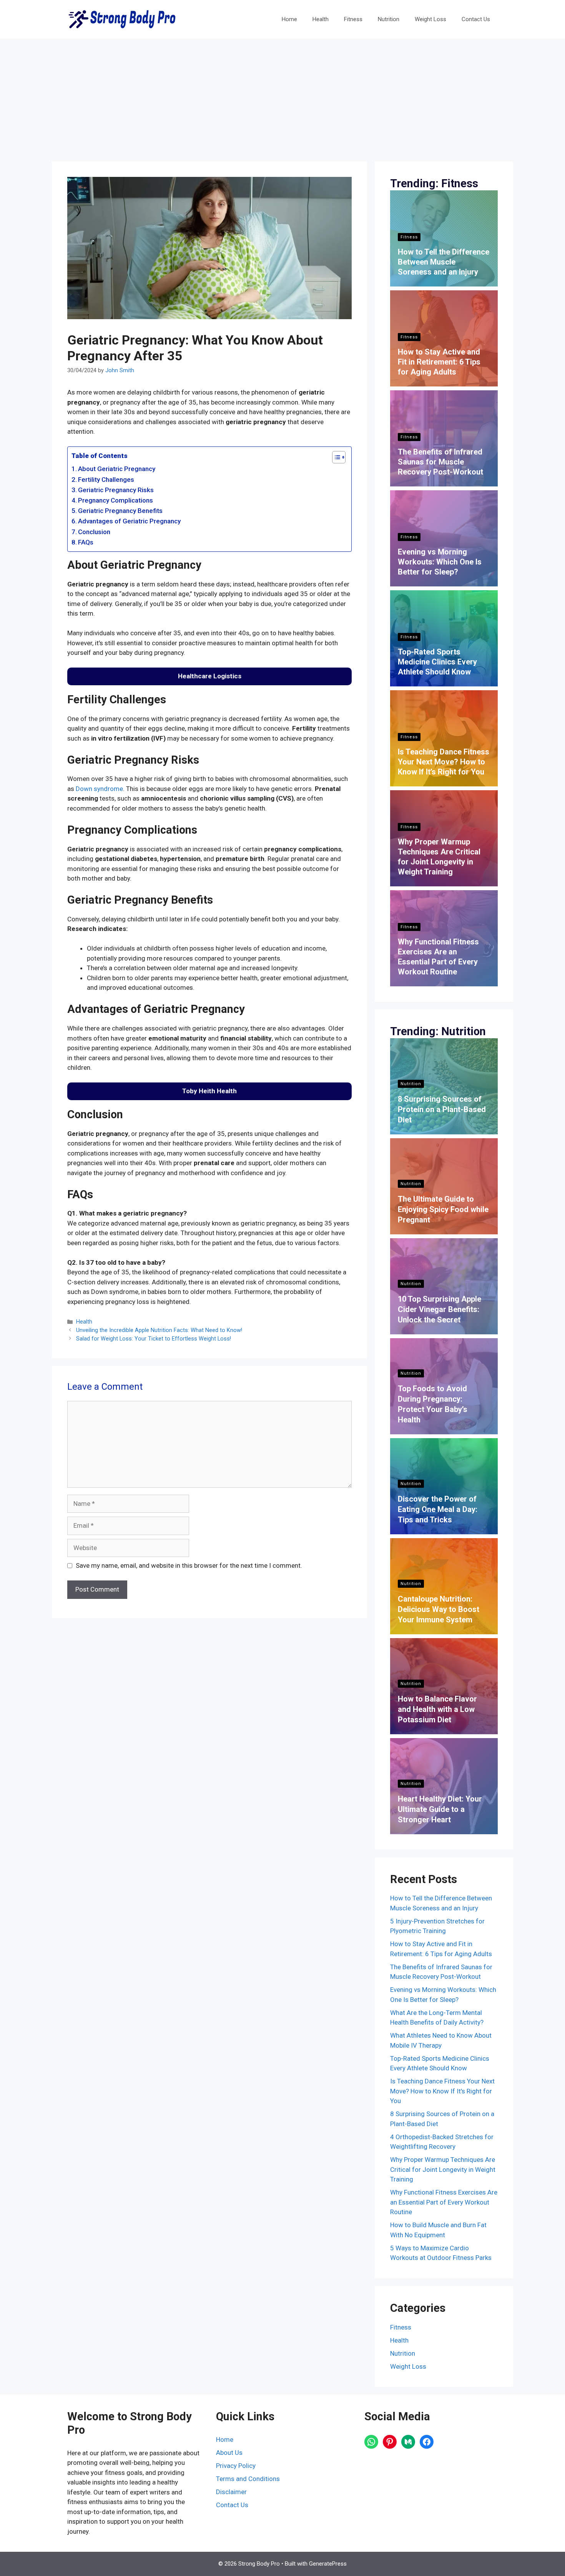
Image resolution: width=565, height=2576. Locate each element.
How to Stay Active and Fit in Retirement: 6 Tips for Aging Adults (439, 362)
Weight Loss (430, 19)
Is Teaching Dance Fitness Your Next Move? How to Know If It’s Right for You (444, 762)
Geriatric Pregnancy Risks (116, 490)
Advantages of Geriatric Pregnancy (129, 521)
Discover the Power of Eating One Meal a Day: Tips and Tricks (438, 1509)
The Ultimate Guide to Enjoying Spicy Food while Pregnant (443, 1209)
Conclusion (94, 532)
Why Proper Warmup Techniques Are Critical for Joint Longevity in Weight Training (443, 2169)
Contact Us (476, 19)
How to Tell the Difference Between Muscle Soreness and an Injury (444, 262)
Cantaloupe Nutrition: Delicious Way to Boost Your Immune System (439, 1609)
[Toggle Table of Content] (335, 457)
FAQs (86, 542)
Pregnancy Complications (115, 500)
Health (321, 19)
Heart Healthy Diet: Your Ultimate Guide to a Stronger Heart (440, 1809)
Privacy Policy (236, 2466)
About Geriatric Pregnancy (117, 469)
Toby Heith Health (209, 1091)
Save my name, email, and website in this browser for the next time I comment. (189, 1565)
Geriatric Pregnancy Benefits (120, 511)
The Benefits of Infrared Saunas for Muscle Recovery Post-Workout (440, 462)
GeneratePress (328, 2564)
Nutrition (389, 19)
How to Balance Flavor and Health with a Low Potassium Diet (437, 1709)
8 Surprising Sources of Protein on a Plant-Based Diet (442, 1109)
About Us (229, 2453)
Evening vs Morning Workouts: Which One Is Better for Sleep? (440, 562)
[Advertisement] (282, 96)
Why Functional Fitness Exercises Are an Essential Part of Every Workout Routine (444, 2202)
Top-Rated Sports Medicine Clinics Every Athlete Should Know (437, 662)
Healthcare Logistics (210, 676)
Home (289, 19)
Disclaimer (231, 2492)
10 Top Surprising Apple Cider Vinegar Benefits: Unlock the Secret (440, 1309)
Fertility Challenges (106, 480)
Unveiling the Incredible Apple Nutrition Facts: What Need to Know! (159, 1330)
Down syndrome (99, 789)
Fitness (353, 19)
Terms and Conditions (248, 2479)
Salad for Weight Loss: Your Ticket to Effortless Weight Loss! (154, 1339)
